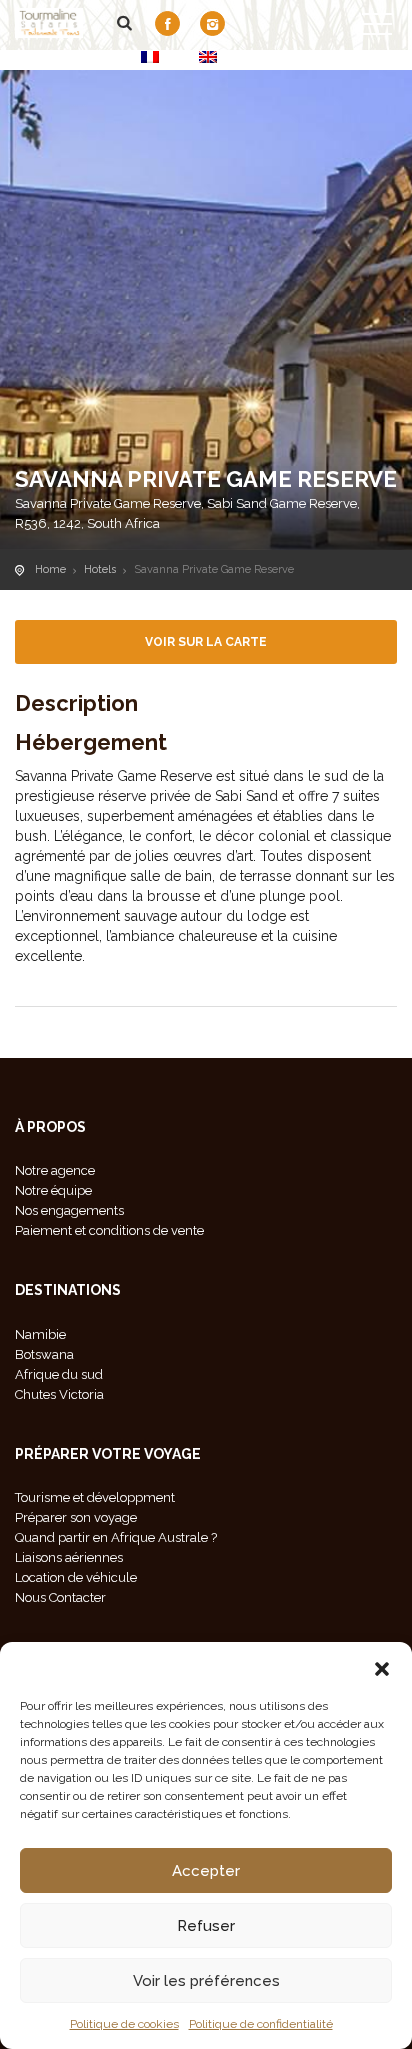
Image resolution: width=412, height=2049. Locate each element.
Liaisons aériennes (69, 1557)
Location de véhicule (76, 1577)
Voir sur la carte (206, 642)
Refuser (206, 1926)
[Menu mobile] (377, 28)
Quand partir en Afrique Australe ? (116, 1537)
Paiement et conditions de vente (109, 1230)
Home (50, 569)
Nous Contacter (60, 1597)
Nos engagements (69, 1210)
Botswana (44, 1354)
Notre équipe (53, 1190)
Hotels (100, 569)
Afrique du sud (59, 1374)
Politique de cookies (124, 2024)
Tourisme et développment (95, 1497)
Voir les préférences (206, 1981)
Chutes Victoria (59, 1394)
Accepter (206, 1871)
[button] (382, 1667)
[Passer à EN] (208, 56)
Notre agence (55, 1170)
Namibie (40, 1334)
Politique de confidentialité (261, 2024)
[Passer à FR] (150, 56)
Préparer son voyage (76, 1517)
